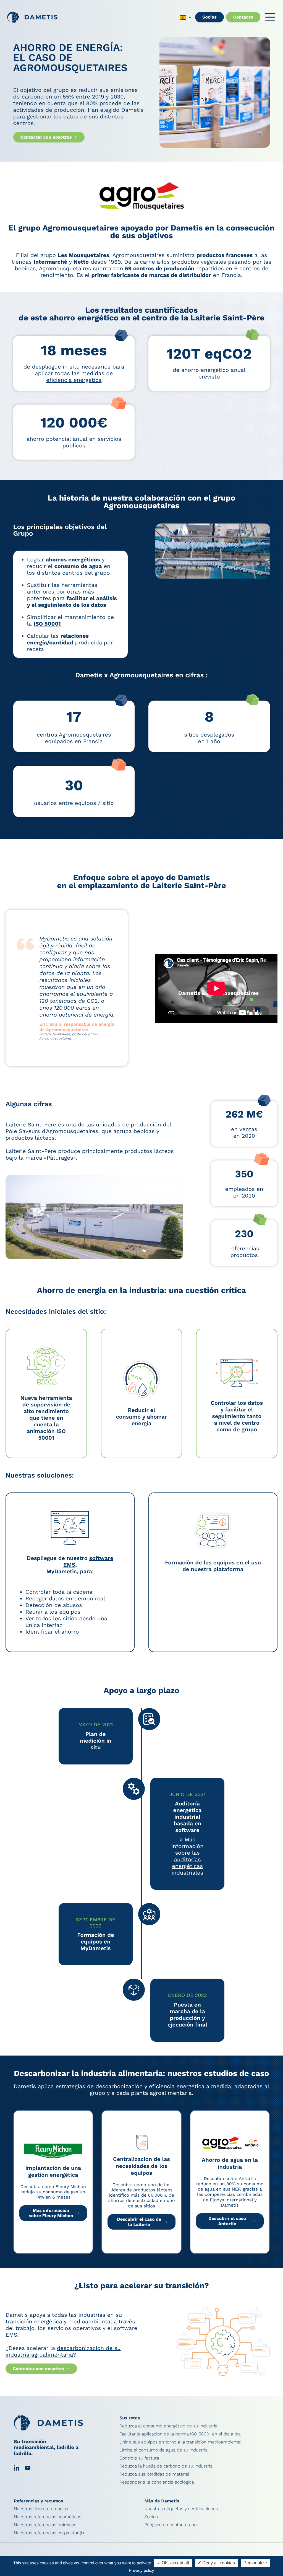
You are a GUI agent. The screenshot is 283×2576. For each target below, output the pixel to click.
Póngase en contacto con (170, 2525)
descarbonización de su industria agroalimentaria (63, 2351)
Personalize (255, 2563)
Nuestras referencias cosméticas (48, 2517)
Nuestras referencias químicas (45, 2525)
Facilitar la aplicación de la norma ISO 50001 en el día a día (180, 2434)
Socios (209, 17)
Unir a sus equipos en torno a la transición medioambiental (180, 2442)
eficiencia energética (74, 380)
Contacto (243, 17)
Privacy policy (141, 2570)
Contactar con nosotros (46, 137)
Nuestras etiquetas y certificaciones (181, 2509)
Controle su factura (139, 2458)
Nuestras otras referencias (41, 2509)
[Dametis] (32, 17)
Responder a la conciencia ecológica (157, 2482)
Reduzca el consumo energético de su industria (168, 2426)
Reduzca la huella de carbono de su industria (166, 2466)
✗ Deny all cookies (216, 2563)
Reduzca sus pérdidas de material (154, 2474)
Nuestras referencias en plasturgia (49, 2533)
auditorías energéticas (187, 1863)
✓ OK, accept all (173, 2563)
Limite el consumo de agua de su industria (163, 2450)
